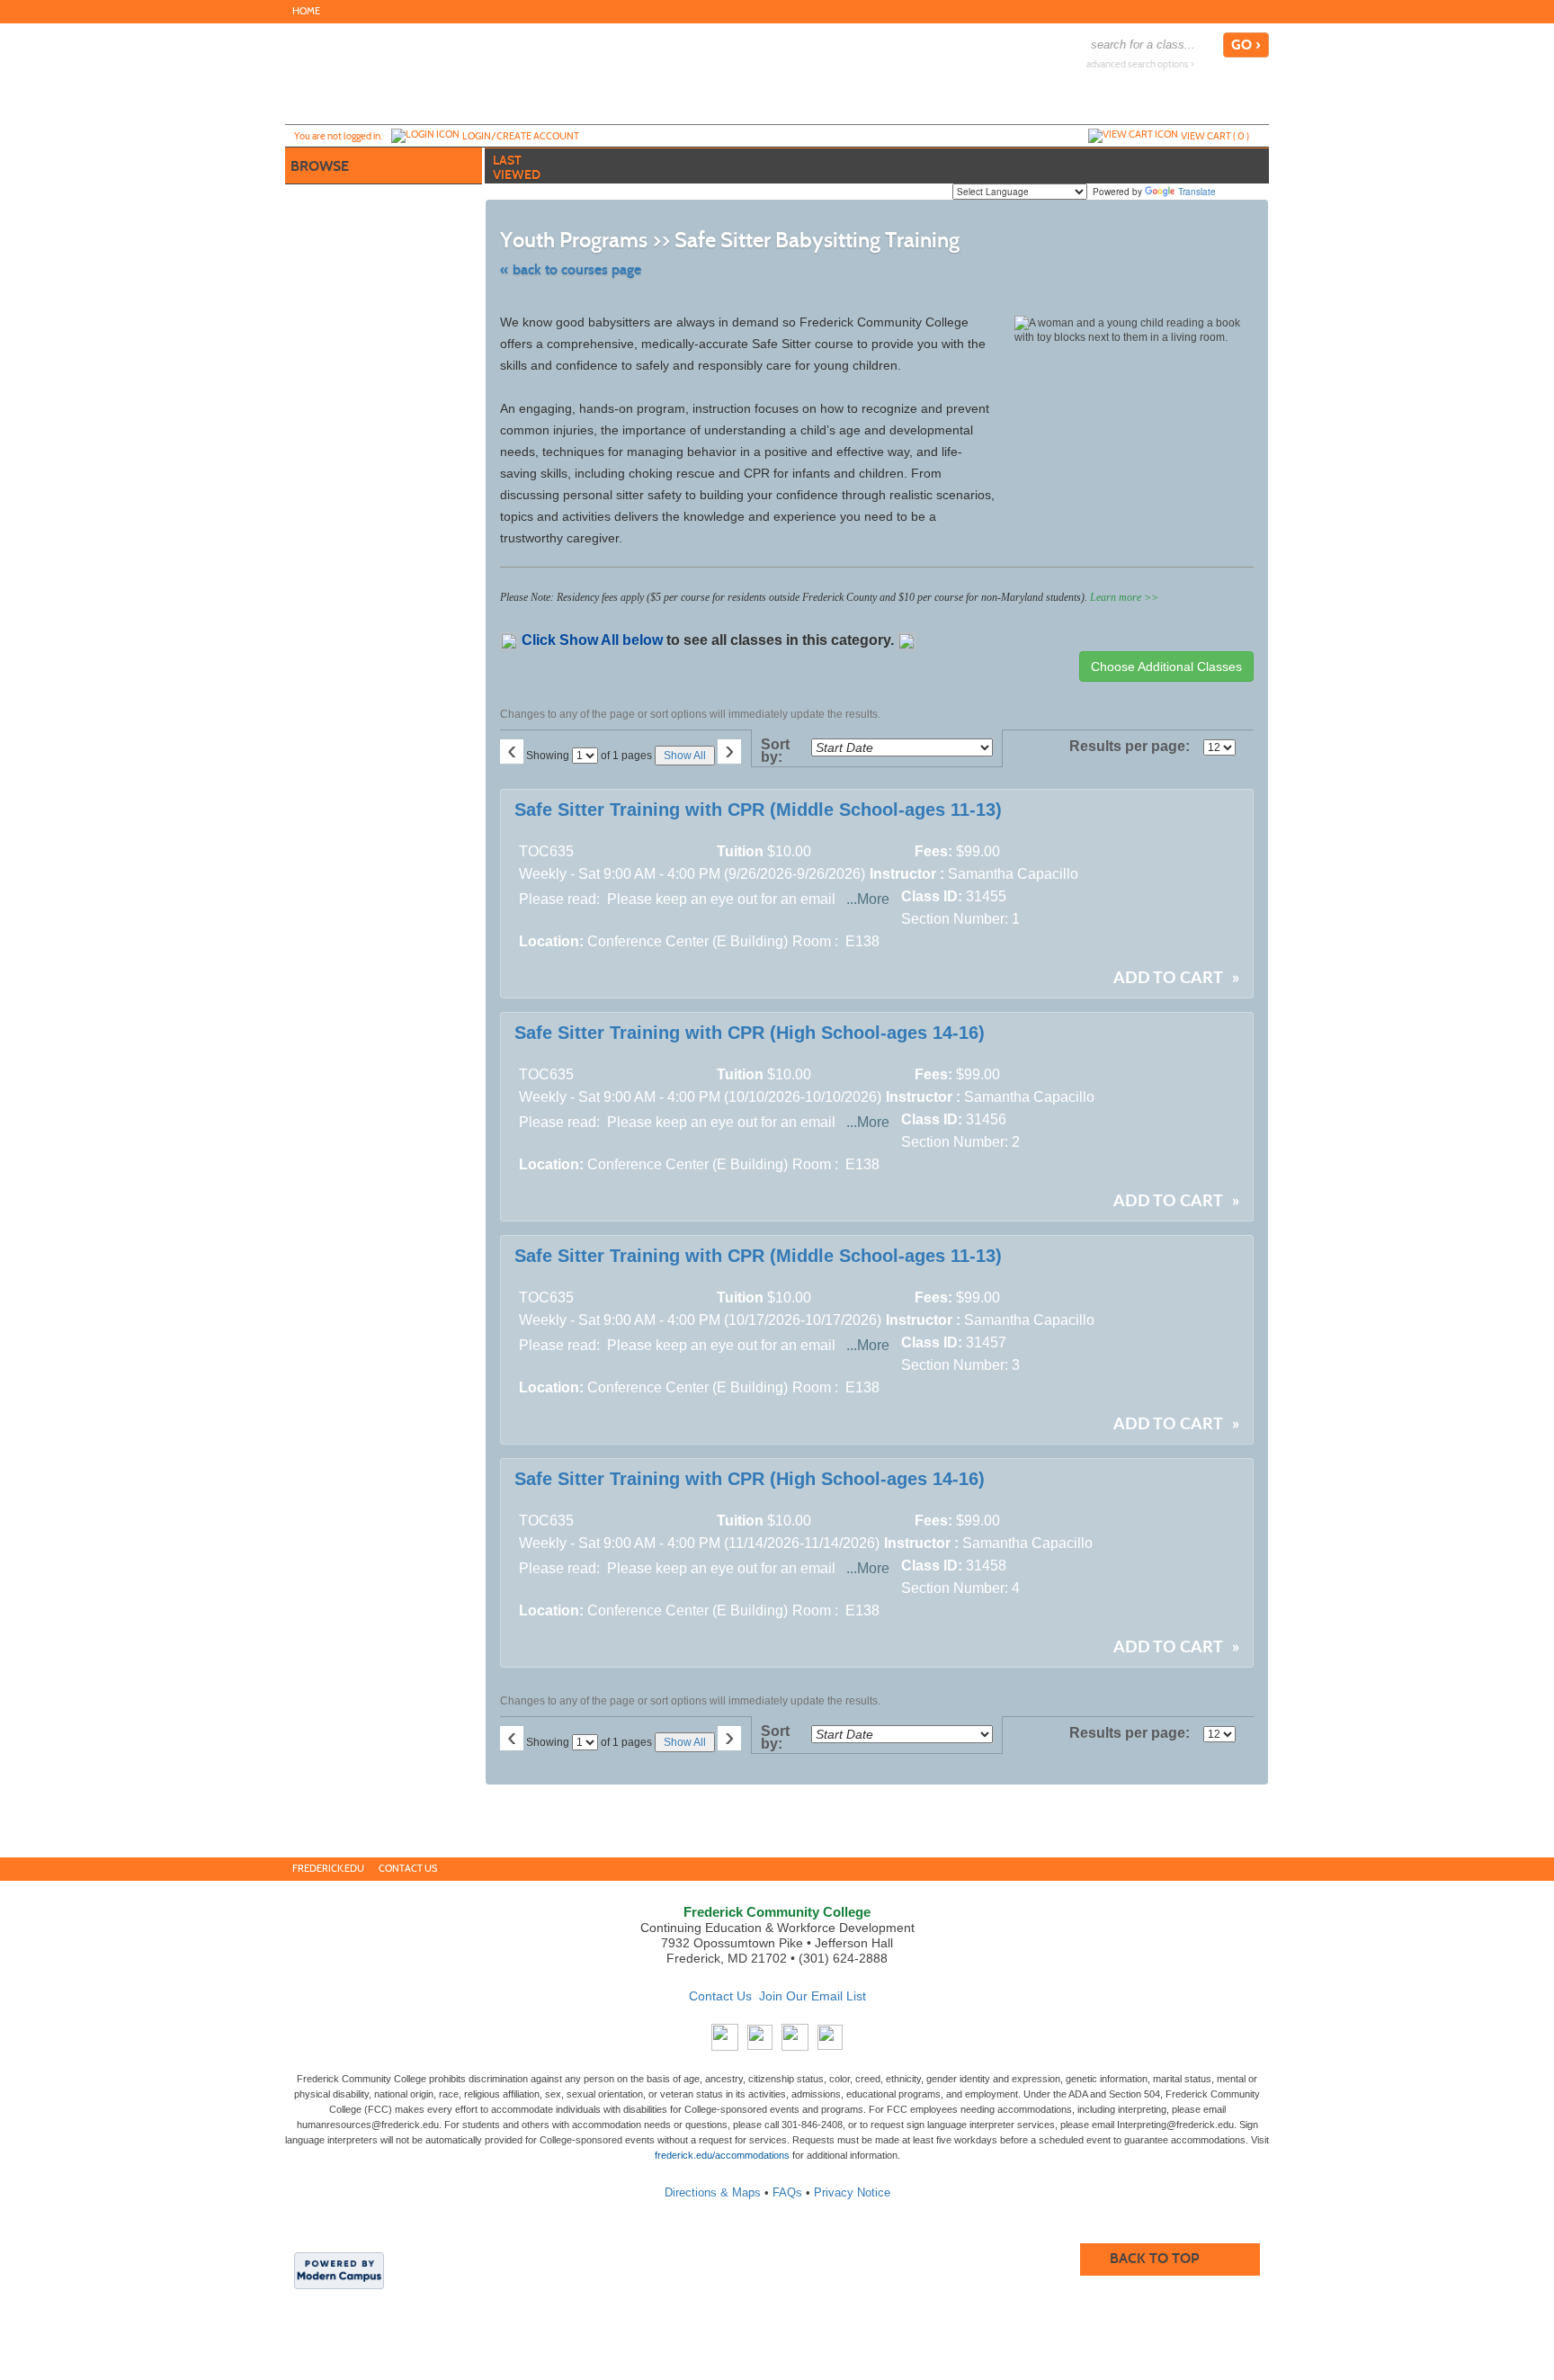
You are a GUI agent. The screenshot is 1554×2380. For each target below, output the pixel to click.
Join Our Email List (813, 1996)
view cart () (1215, 136)
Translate (1197, 192)
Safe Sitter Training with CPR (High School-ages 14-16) (750, 1033)
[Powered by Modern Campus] (339, 2269)
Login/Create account (521, 136)
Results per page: (1134, 747)
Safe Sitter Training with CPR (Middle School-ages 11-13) (758, 810)
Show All (685, 756)
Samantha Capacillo (1013, 874)
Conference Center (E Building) (688, 941)
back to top (1154, 2258)
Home (306, 11)
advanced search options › (1140, 64)
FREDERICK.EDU (328, 1869)
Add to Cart (1168, 979)
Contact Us (720, 1996)
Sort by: (775, 751)
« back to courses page (571, 269)
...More (868, 899)
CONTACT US (408, 1869)
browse (320, 166)
